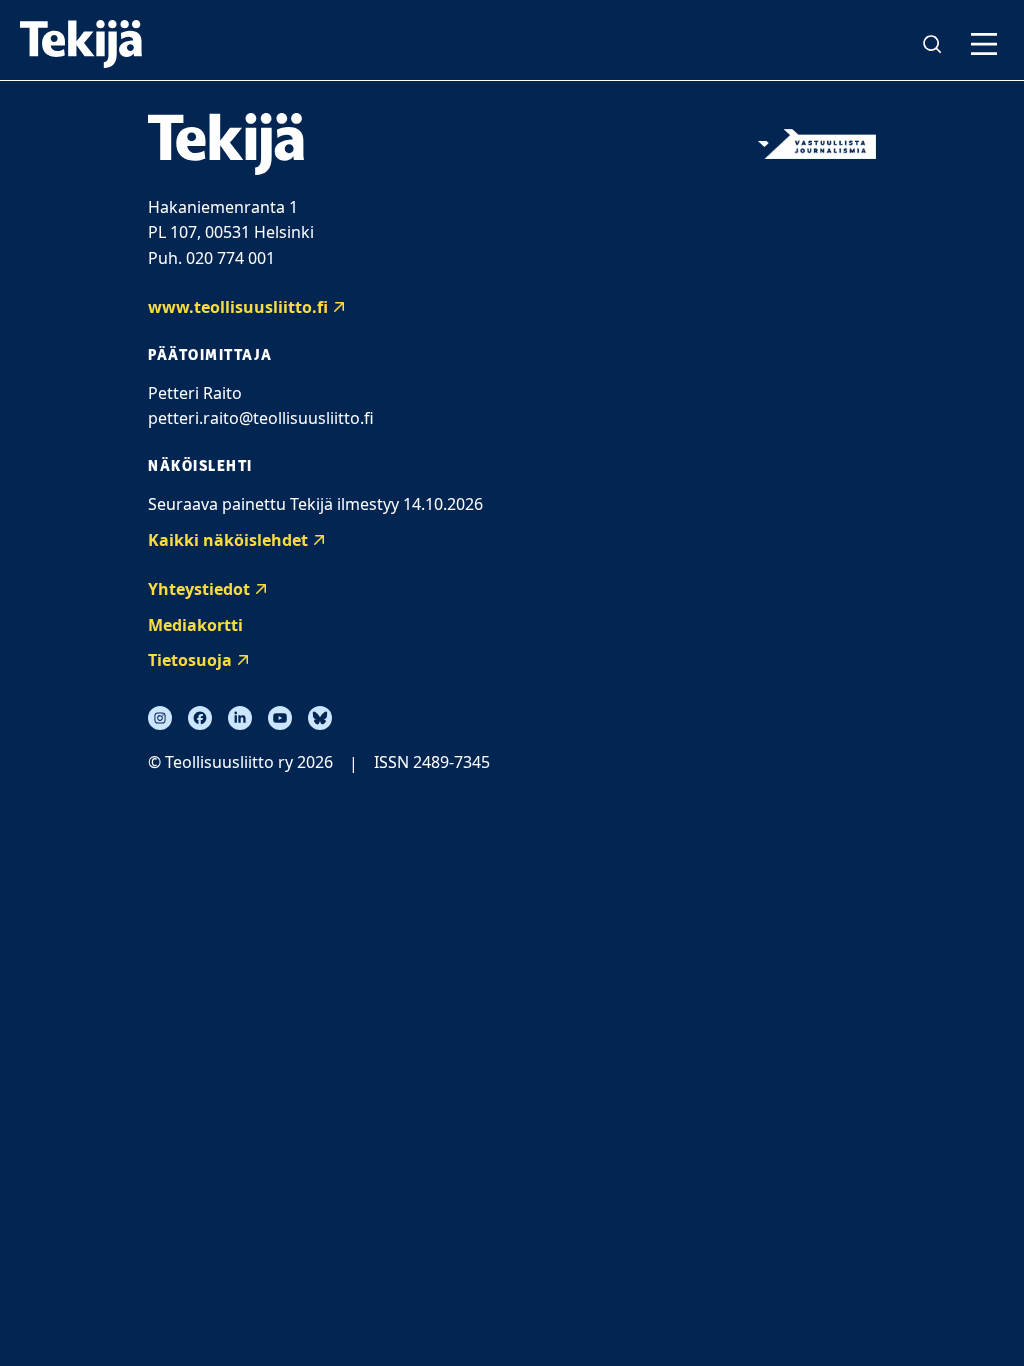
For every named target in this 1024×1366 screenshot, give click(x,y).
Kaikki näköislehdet (228, 540)
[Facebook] (200, 718)
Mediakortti (195, 625)
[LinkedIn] (240, 718)
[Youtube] (280, 718)
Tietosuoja (190, 660)
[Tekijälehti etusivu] (81, 44)
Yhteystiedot (199, 589)
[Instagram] (160, 718)
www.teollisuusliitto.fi (238, 307)
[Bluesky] (320, 718)
